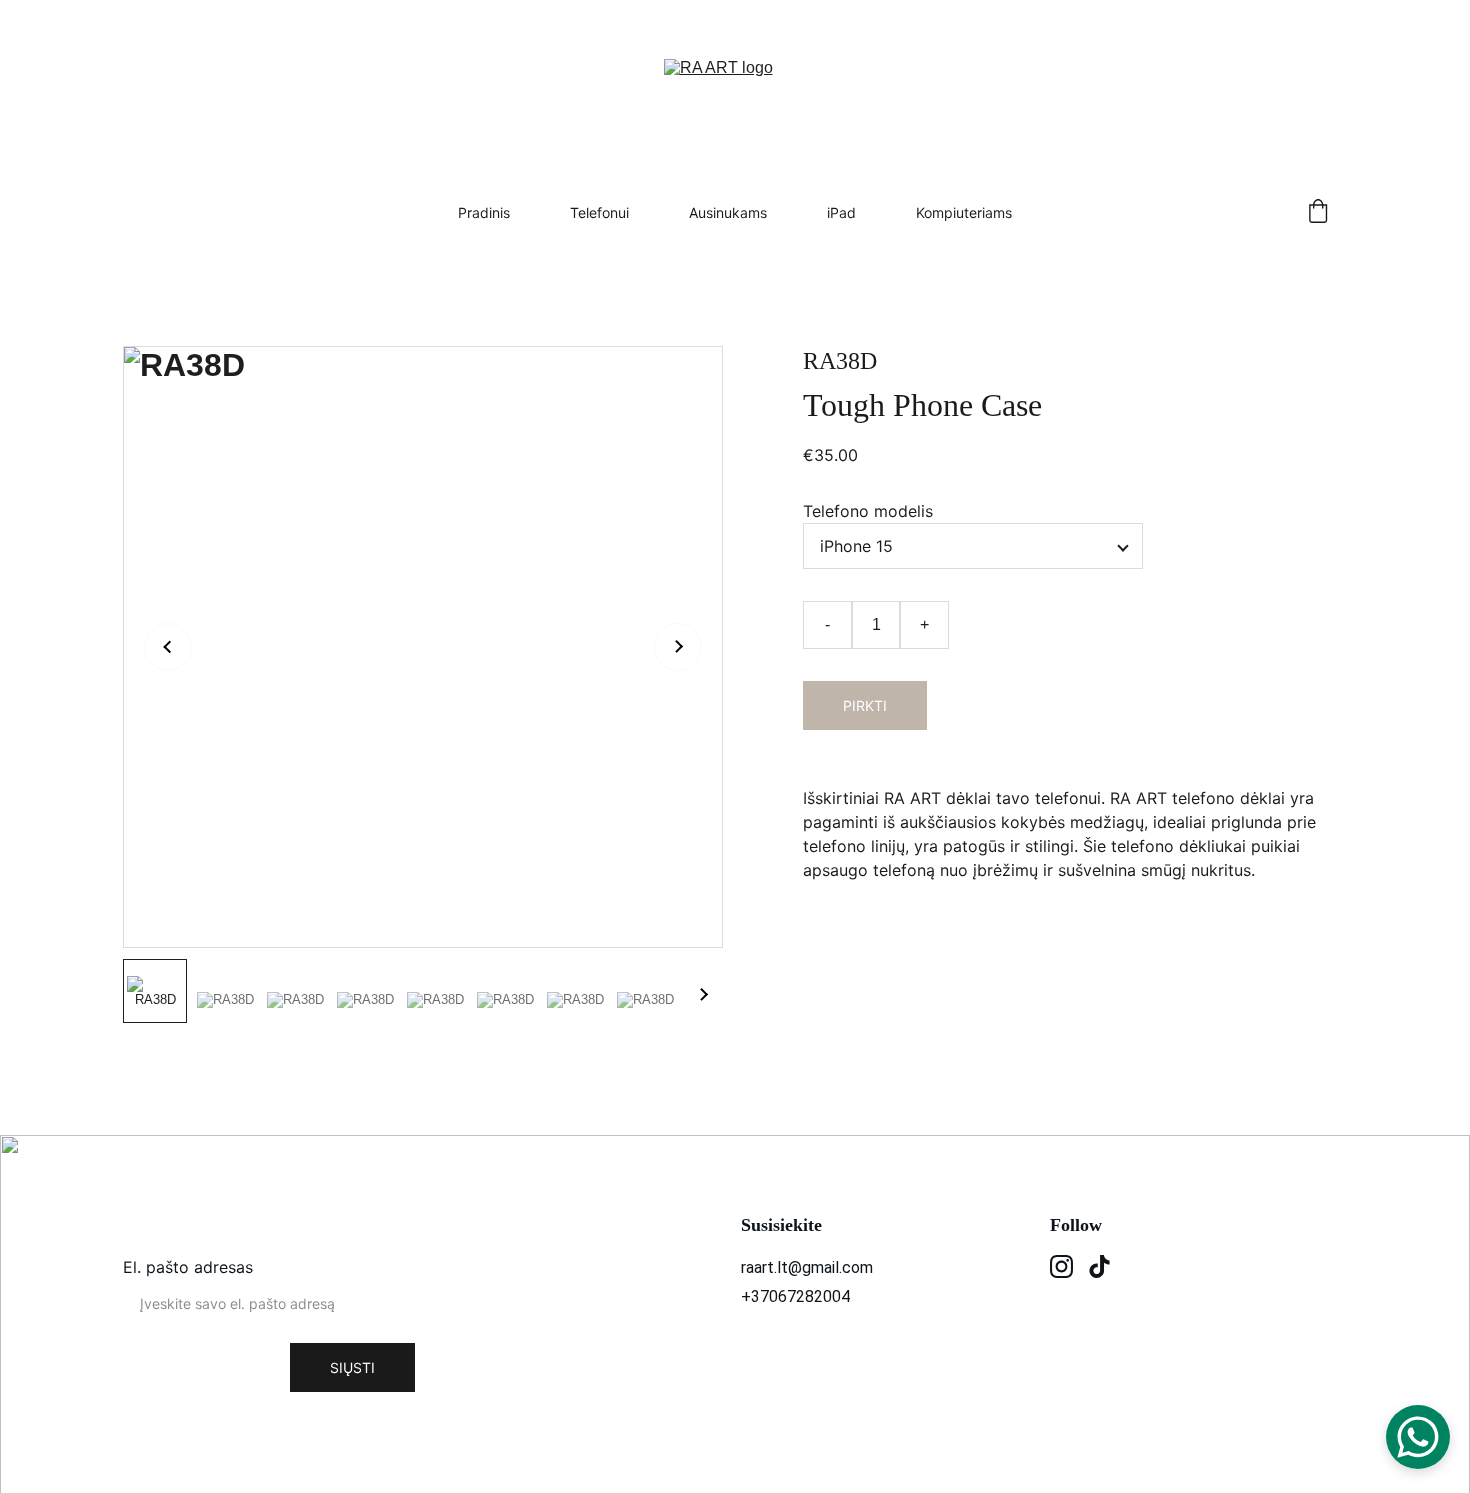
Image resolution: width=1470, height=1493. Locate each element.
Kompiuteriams (964, 212)
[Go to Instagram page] (1061, 1266)
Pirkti (865, 705)
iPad (841, 212)
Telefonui (599, 212)
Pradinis (484, 212)
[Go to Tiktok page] (1099, 1266)
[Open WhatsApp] (1418, 1437)
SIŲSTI (352, 1367)
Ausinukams (728, 212)
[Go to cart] (1318, 212)
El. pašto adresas (188, 1267)
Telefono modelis (868, 511)
